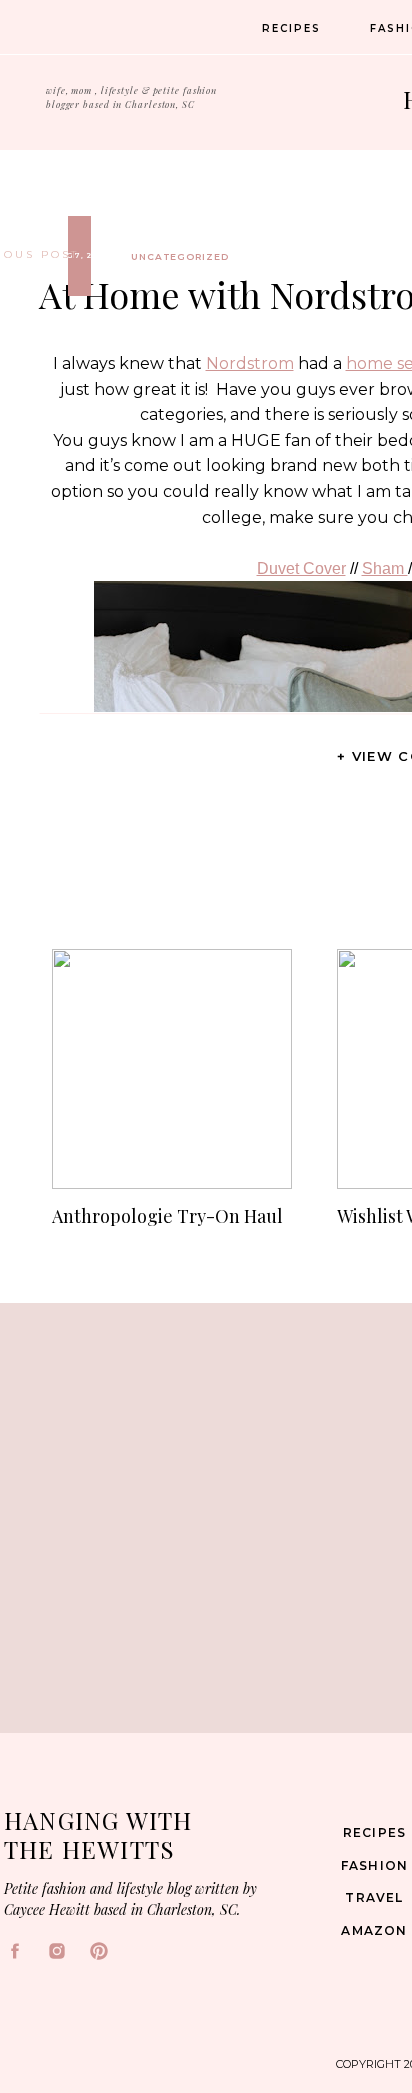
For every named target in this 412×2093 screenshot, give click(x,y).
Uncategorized (180, 256)
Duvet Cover (301, 568)
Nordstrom (250, 363)
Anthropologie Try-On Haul (167, 1216)
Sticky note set (221, 1784)
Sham (385, 568)
